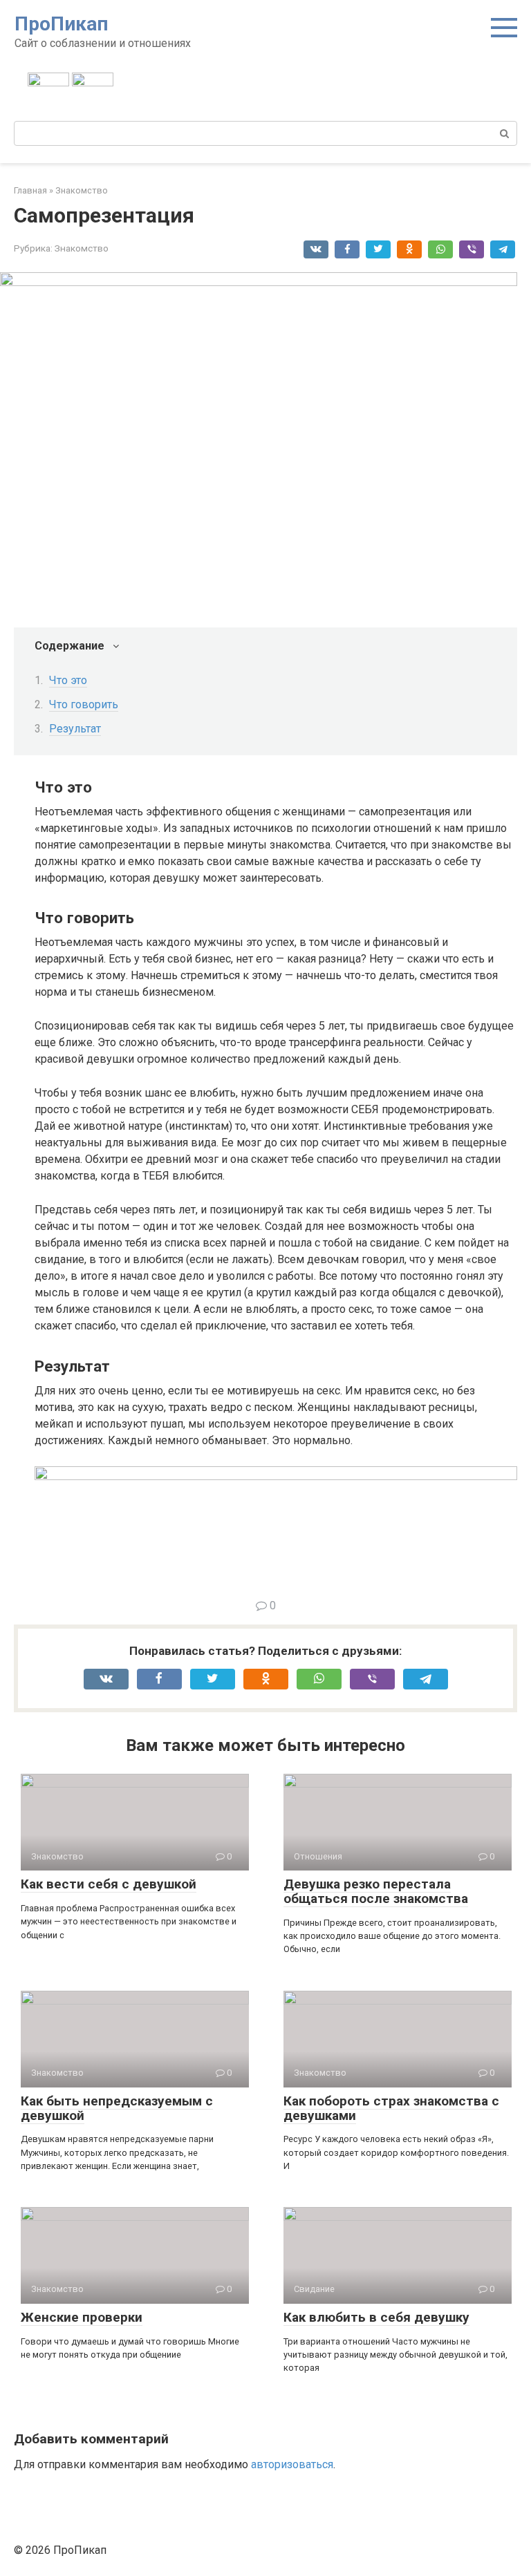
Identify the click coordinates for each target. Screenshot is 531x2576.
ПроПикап (61, 24)
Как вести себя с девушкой (109, 1884)
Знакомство (82, 248)
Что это (68, 680)
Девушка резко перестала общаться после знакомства (376, 1891)
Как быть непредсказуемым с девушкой (117, 2108)
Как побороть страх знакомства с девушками (391, 2108)
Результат (75, 729)
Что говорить (84, 704)
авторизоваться (292, 2464)
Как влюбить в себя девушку (376, 2317)
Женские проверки (82, 2317)
